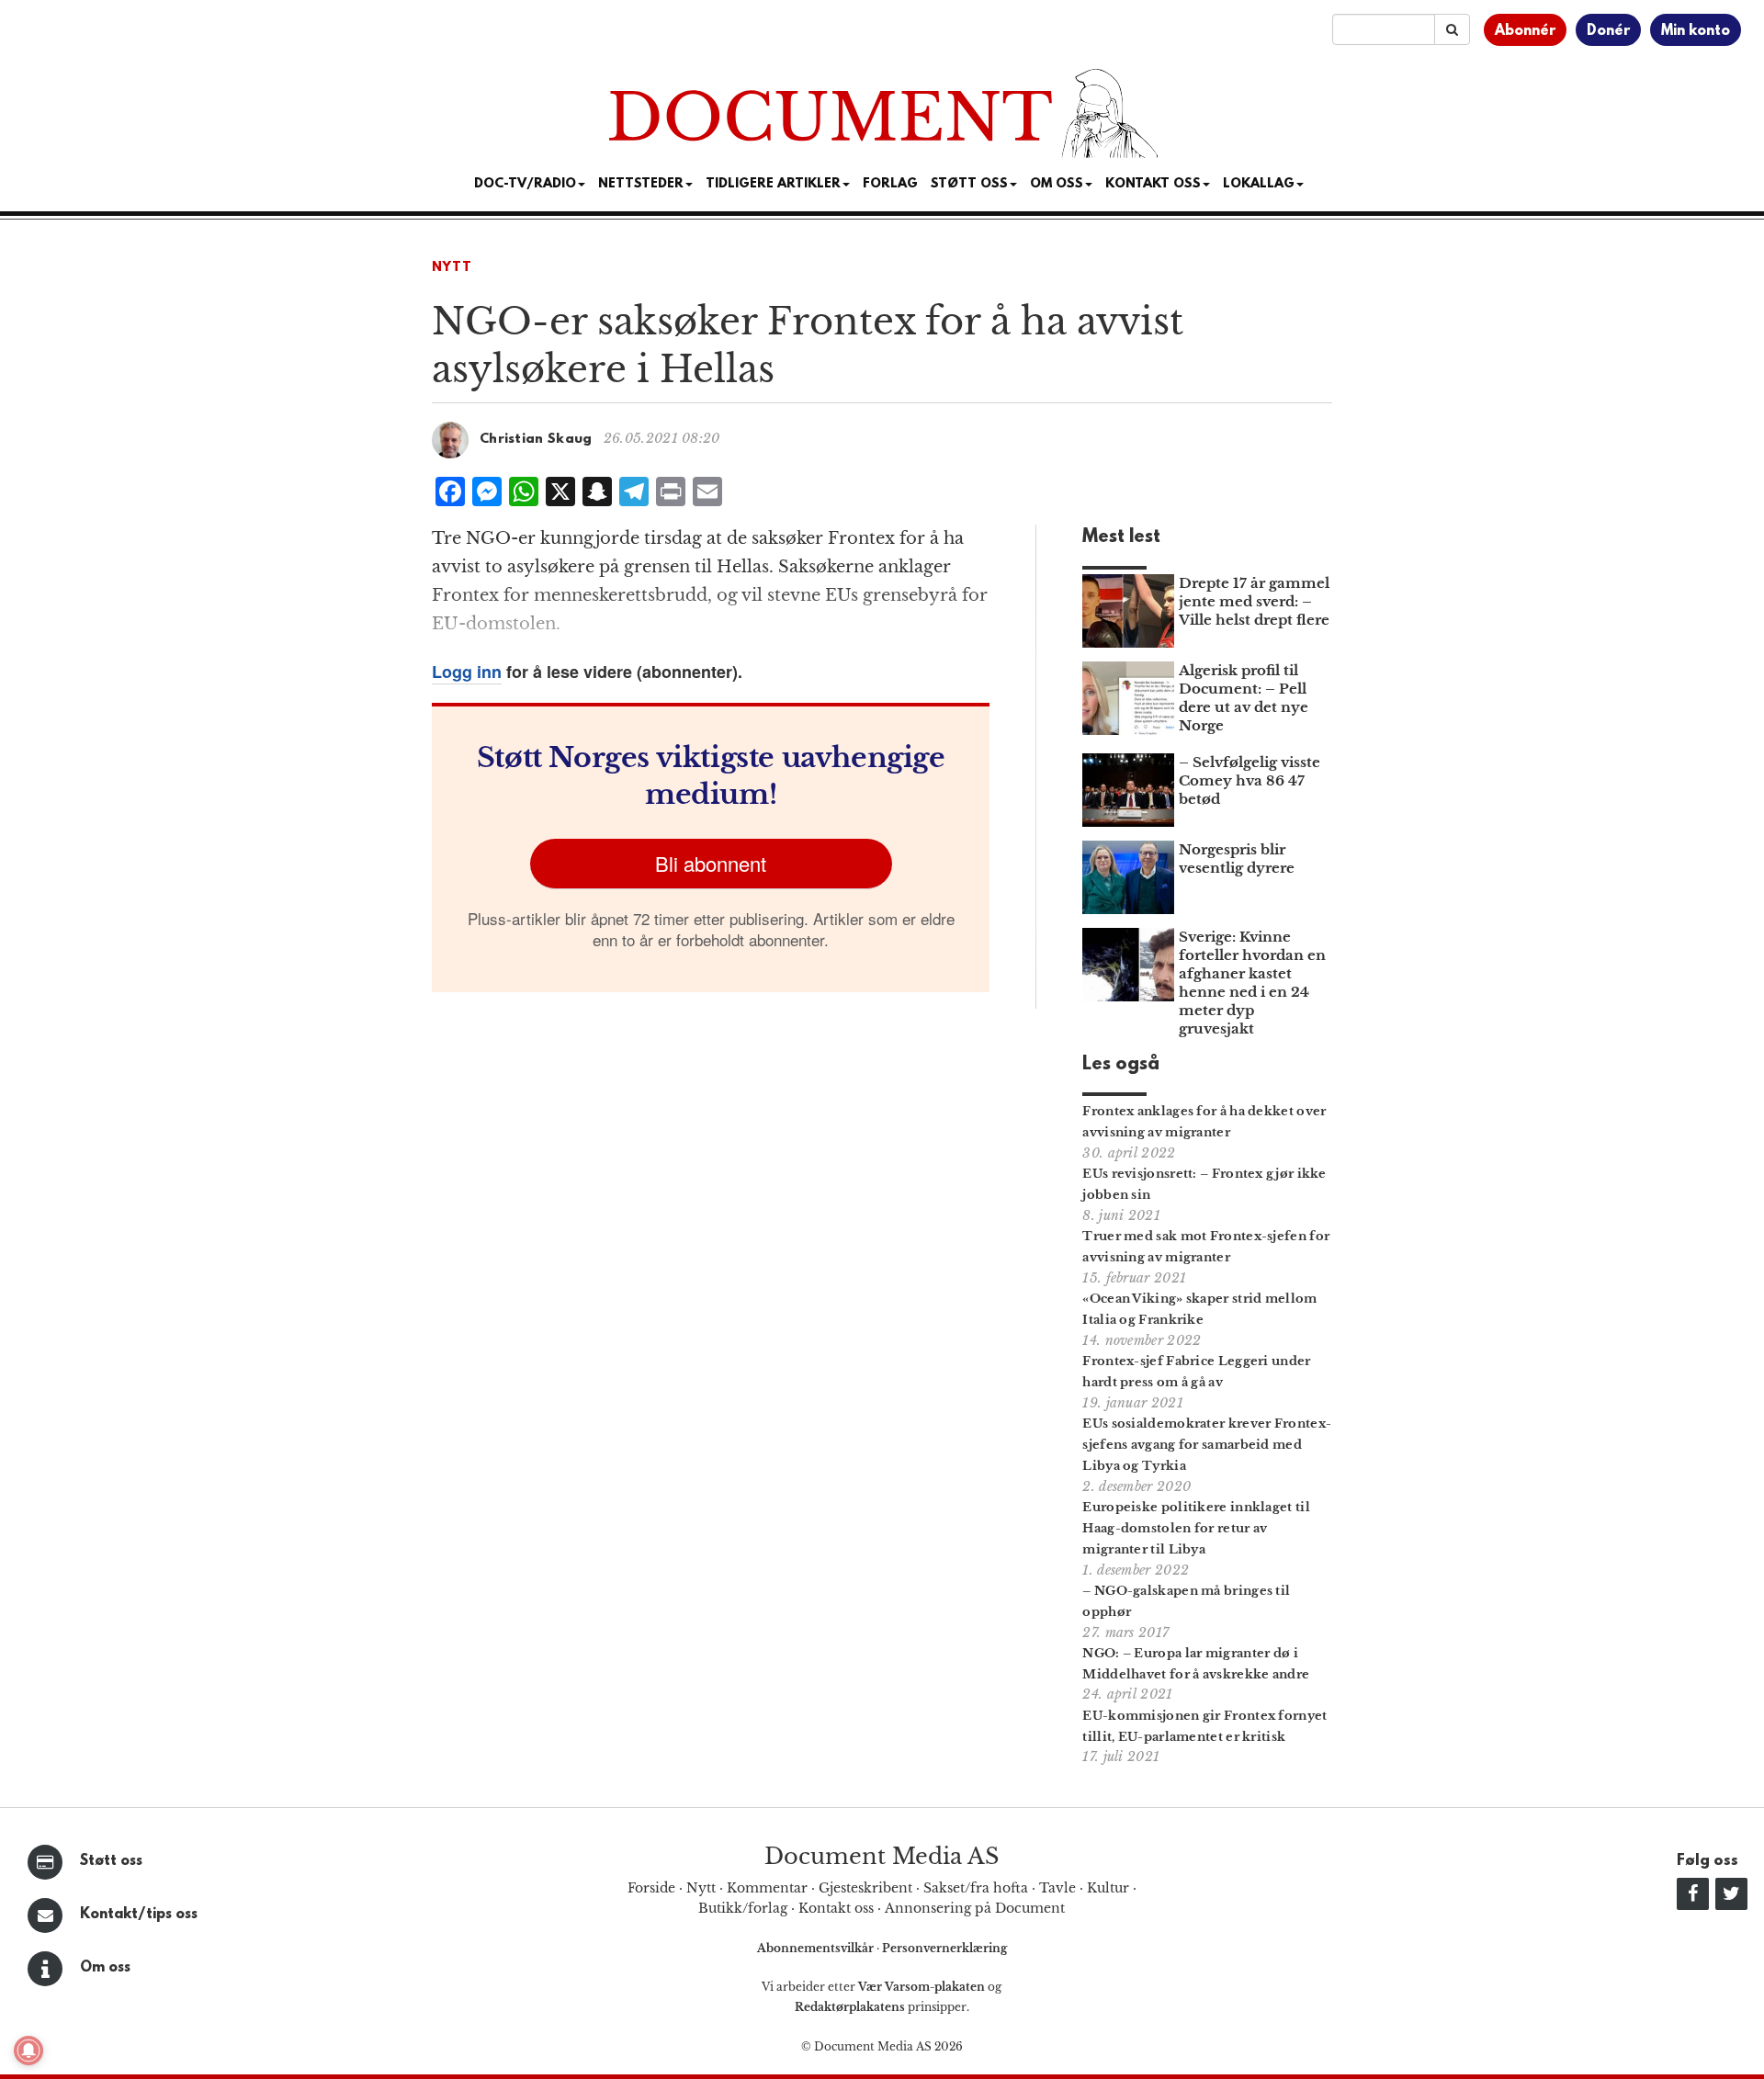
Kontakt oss (1153, 184)
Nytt (452, 268)
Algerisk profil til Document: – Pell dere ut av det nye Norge (1244, 698)
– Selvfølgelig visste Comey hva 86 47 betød (1249, 780)
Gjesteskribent (865, 1888)
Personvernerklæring (944, 1948)
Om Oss (1057, 184)
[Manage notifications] (28, 2051)
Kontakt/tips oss (139, 1915)
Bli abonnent (711, 863)
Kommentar (767, 1888)
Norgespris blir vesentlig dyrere (1237, 859)
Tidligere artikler (773, 184)
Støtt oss (111, 1861)
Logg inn (467, 672)
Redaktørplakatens (850, 2007)
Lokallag (1259, 184)
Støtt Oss (969, 184)
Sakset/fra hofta (976, 1888)
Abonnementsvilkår (817, 1948)
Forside (651, 1888)
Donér (1608, 31)
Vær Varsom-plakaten (922, 1987)
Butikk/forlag (743, 1908)
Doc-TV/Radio (525, 184)
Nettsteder (641, 184)
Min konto (1696, 31)
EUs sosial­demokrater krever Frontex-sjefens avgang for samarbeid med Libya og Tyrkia (1207, 1445)
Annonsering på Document (975, 1908)
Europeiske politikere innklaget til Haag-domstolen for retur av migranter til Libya (1196, 1528)
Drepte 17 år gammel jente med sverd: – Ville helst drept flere (1254, 601)
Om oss (105, 1968)
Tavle (1057, 1888)
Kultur (1108, 1888)
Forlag (890, 184)
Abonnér (1525, 31)
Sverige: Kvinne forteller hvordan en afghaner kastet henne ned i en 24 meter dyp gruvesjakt (1252, 983)
